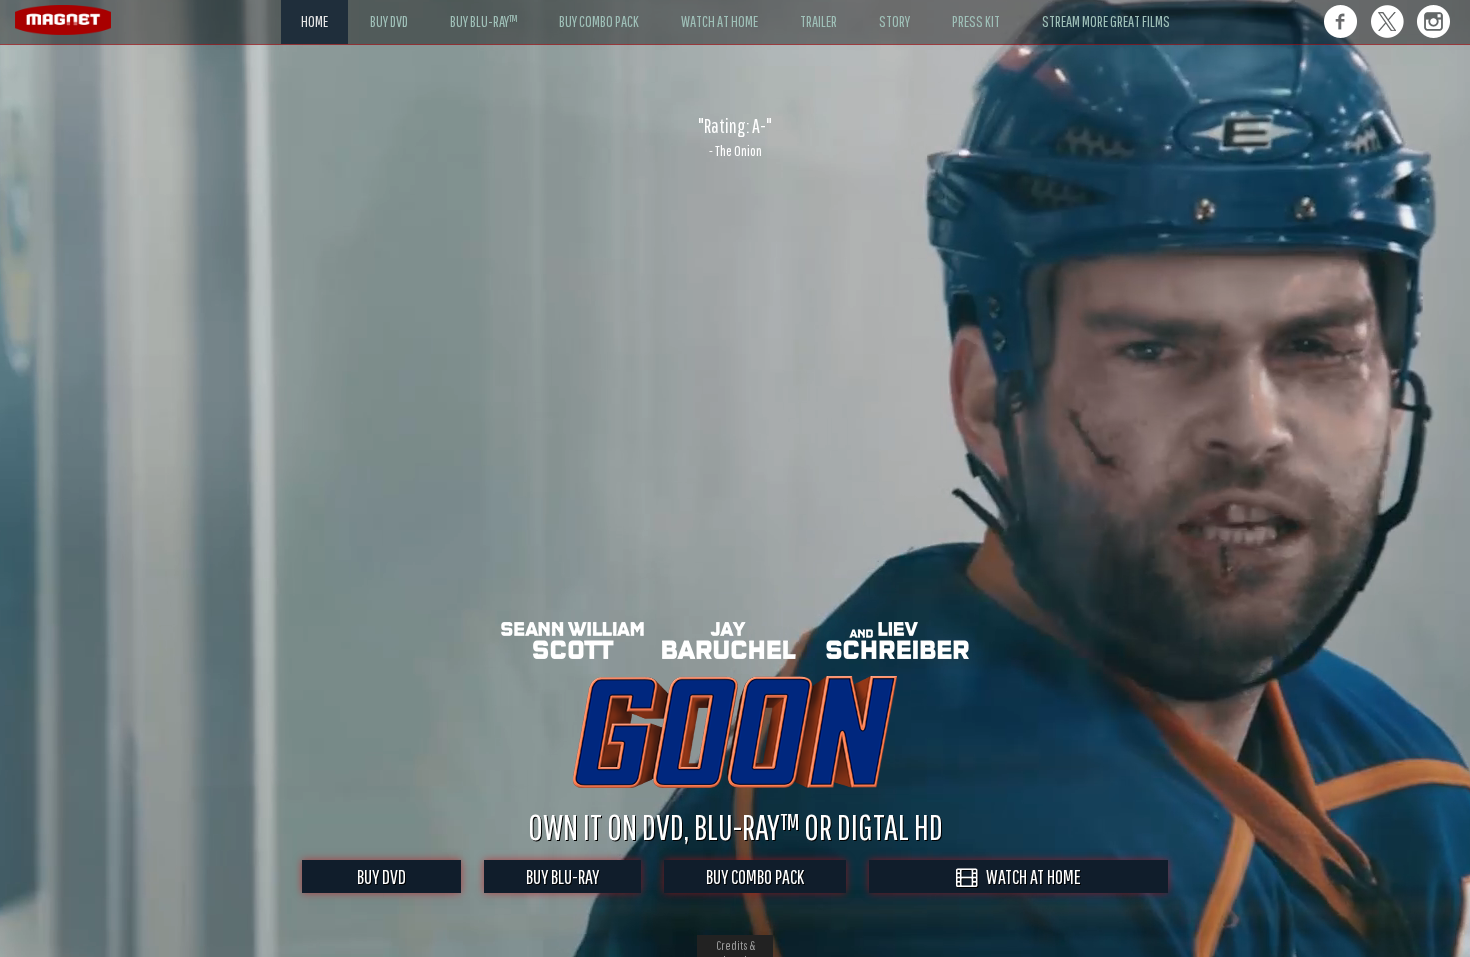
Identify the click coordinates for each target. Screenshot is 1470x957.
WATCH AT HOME (1029, 876)
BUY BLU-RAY (562, 876)
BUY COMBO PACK (755, 876)
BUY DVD (381, 876)
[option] (735, 137)
